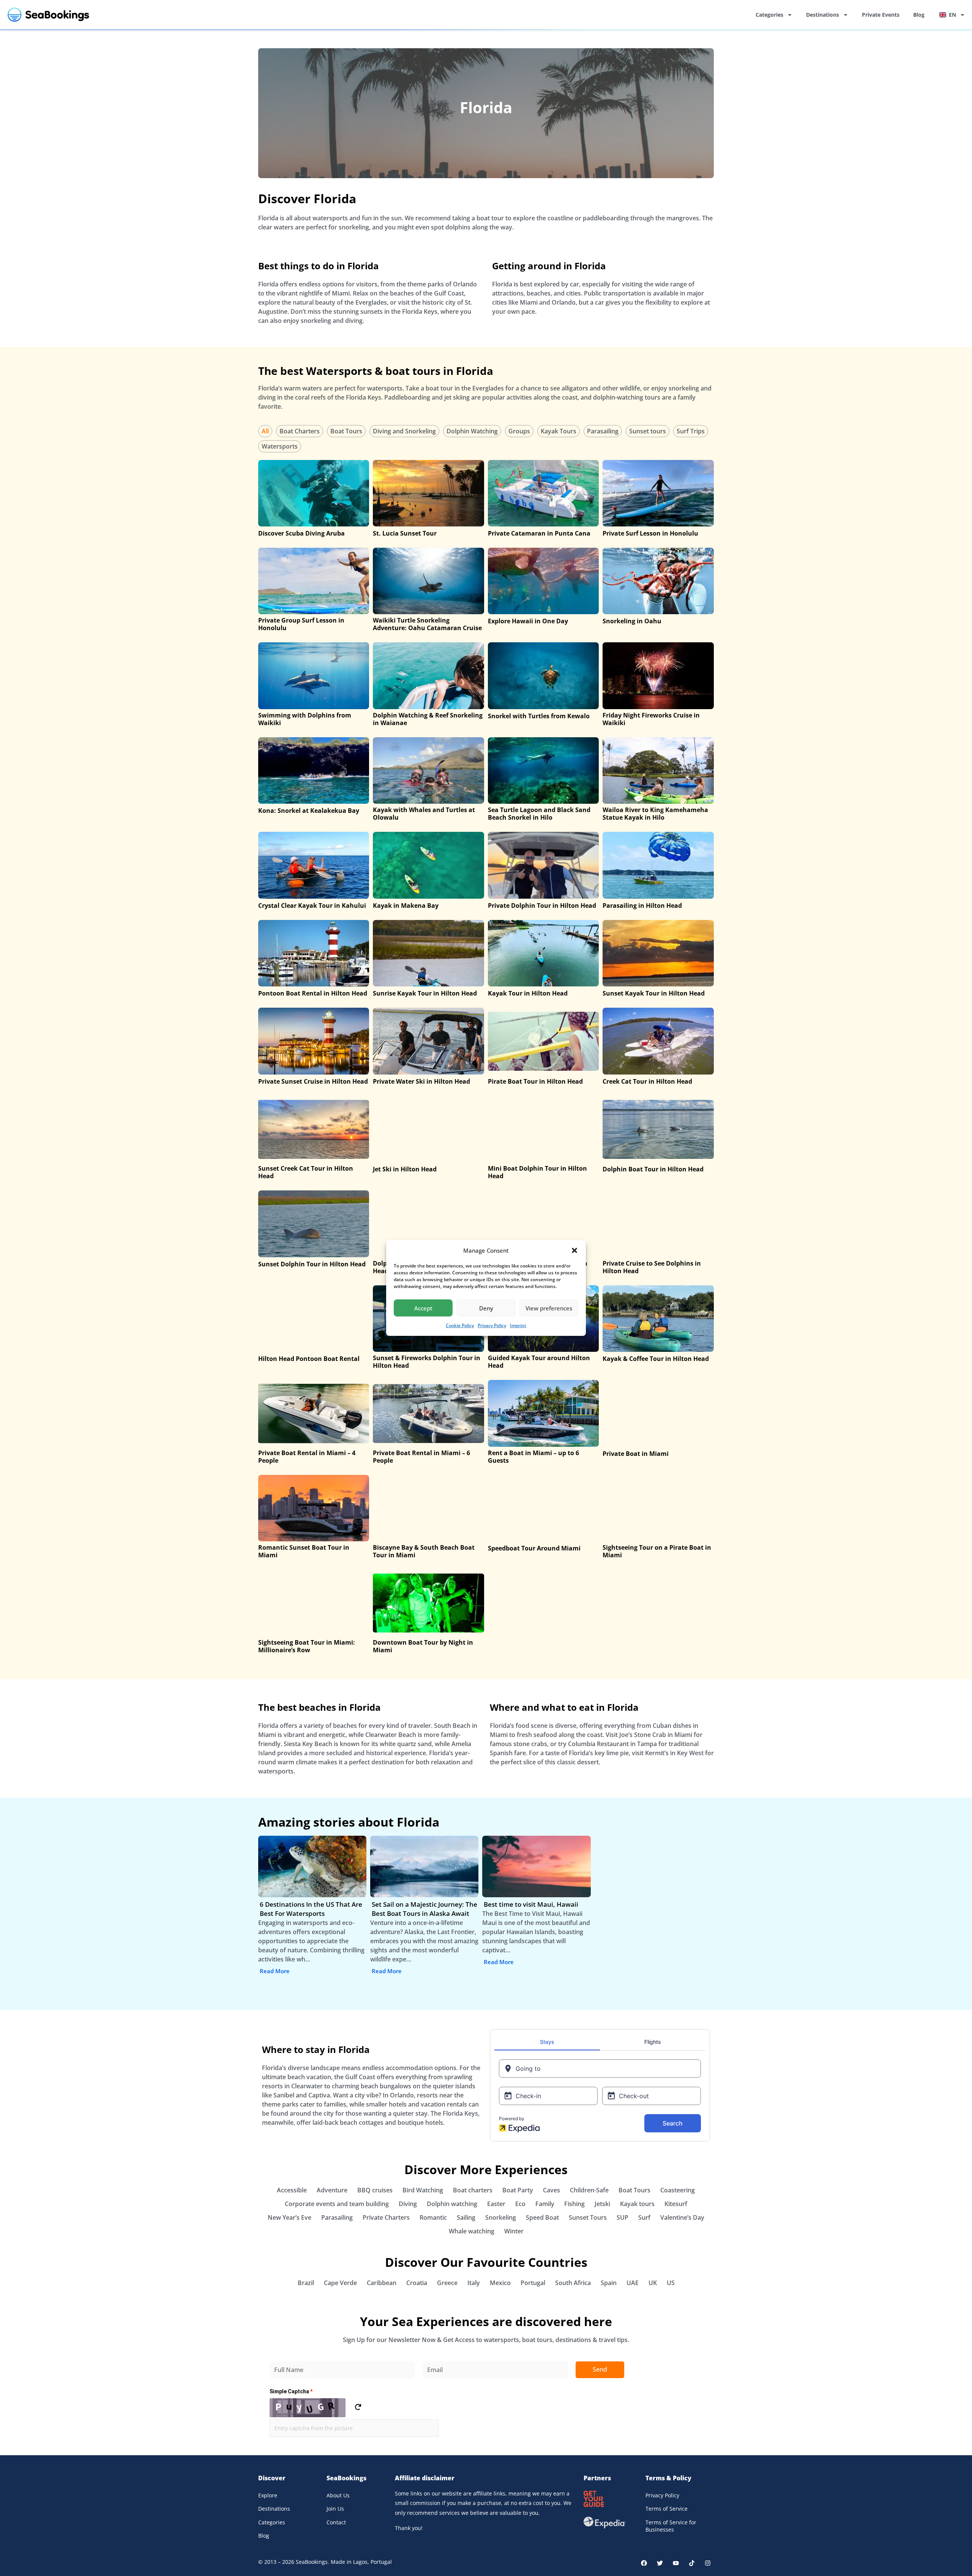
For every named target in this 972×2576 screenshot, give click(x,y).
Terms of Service (667, 2509)
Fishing (574, 2204)
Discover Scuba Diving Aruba (301, 533)
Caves (551, 2190)
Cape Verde (340, 2283)
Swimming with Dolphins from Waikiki (305, 719)
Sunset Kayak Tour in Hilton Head (654, 993)
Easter (496, 2204)
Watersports (280, 446)
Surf (644, 2217)
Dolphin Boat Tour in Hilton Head (653, 1169)
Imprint (518, 1325)
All (265, 431)
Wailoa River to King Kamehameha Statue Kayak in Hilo (655, 814)
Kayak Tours (559, 431)
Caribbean (382, 2283)
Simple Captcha (291, 2391)
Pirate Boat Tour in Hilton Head (535, 1081)
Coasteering (678, 2190)
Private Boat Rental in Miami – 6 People (421, 1457)
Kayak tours (637, 2204)
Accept (423, 1308)
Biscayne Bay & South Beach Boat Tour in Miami (424, 1551)
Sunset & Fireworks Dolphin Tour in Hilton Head (427, 1362)
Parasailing (603, 431)
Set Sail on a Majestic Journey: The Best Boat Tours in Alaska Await (424, 1909)
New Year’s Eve (290, 2217)
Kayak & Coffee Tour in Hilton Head (656, 1359)
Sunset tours (648, 431)
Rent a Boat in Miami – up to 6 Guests (533, 1457)
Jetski (602, 2204)
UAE (633, 2283)
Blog (919, 15)
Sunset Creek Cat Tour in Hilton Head (306, 1172)
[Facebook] (644, 2563)
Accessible (292, 2190)
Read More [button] (275, 1971)
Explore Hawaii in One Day (528, 621)
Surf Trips (691, 431)
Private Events (881, 15)
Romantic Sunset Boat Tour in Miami (304, 1551)
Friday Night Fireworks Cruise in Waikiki (651, 719)
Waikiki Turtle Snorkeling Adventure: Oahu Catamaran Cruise (427, 624)
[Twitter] (660, 2563)
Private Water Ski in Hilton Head (421, 1081)
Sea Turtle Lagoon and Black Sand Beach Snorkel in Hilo (539, 814)
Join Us (335, 2509)
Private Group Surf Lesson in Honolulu (301, 624)
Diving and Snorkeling (404, 431)
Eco (520, 2204)
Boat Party (518, 2190)
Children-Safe (589, 2190)
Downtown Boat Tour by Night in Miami (423, 1646)
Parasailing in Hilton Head (642, 906)
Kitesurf (676, 2204)
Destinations (823, 15)
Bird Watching (423, 2190)
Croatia (417, 2283)
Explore (268, 2495)
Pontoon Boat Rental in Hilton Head (313, 993)
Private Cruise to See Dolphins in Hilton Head (652, 1267)
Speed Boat (542, 2217)
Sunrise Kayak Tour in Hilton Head (425, 993)
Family (545, 2204)
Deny (486, 1308)
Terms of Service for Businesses (671, 2526)
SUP (622, 2217)
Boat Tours (346, 431)
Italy (474, 2283)
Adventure (332, 2190)
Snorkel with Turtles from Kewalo (539, 716)
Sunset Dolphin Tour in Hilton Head (312, 1264)
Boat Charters (300, 431)
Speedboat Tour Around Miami (534, 1548)
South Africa (573, 2283)
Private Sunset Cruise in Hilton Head (313, 1081)
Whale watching (472, 2231)
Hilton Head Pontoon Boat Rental (309, 1359)
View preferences (549, 1308)
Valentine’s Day (682, 2217)
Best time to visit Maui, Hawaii (531, 1904)
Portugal (533, 2283)
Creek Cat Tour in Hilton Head (647, 1081)
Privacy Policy (492, 1325)
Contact (336, 2522)
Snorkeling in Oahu (632, 621)
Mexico (500, 2283)
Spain (609, 2283)
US (671, 2283)
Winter (514, 2231)
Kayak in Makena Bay (406, 906)
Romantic (433, 2217)
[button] (574, 1250)
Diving (408, 2204)
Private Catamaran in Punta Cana (539, 533)
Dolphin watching (452, 2204)
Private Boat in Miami (636, 1454)
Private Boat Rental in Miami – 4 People (307, 1457)
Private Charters (386, 2217)
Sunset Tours (588, 2217)
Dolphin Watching (472, 431)
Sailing (466, 2217)
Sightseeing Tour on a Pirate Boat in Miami (657, 1551)
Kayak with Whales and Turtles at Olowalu (424, 814)
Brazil (306, 2283)
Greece (447, 2283)
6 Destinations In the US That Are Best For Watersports (311, 1909)
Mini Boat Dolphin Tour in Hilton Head (537, 1172)
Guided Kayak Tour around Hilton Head (539, 1362)
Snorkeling (501, 2217)
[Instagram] (708, 2563)
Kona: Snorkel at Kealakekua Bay (309, 811)
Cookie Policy (460, 1325)
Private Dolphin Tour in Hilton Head (542, 906)
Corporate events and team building (337, 2204)
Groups (519, 431)
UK (653, 2283)
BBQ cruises (375, 2190)
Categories (769, 15)
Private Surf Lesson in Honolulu (650, 533)
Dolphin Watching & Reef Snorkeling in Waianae (428, 719)
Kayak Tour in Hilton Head (528, 993)
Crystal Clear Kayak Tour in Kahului (312, 906)
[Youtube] (676, 2563)
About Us (338, 2495)
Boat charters (473, 2190)
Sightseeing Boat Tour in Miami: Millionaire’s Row (307, 1646)
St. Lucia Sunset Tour (405, 533)
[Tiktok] (692, 2563)
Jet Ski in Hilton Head (405, 1169)
